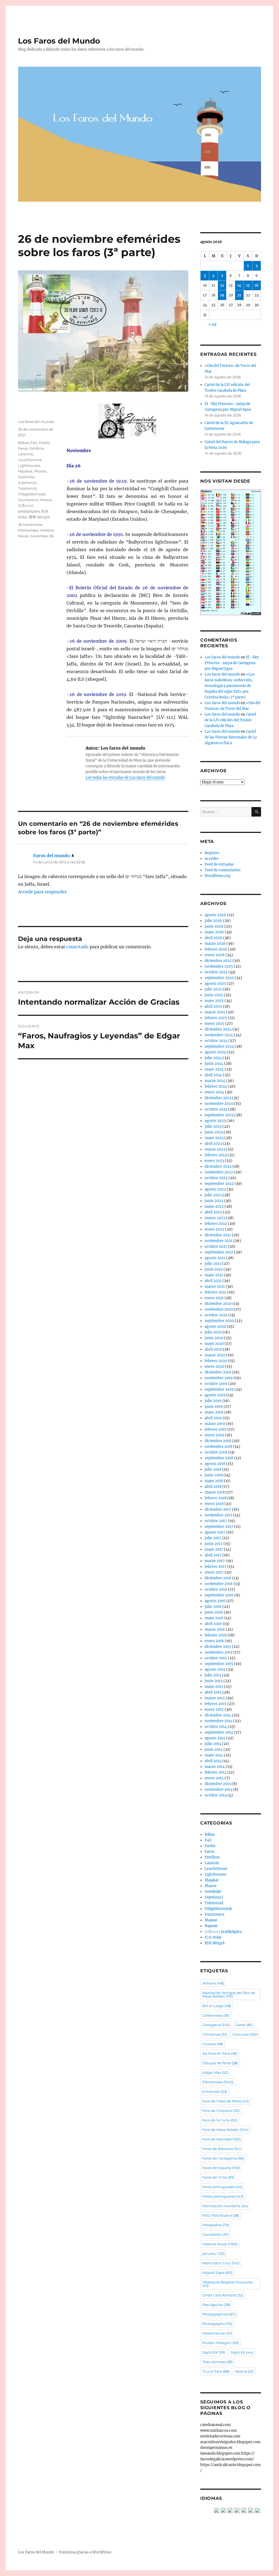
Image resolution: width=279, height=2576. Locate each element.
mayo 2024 (214, 1069)
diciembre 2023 (218, 1098)
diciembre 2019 (218, 1372)
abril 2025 (213, 1006)
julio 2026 (213, 921)
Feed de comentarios (223, 870)
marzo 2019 (215, 1424)
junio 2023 (214, 1132)
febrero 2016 (216, 1635)
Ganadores (216, 2234)
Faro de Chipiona (221, 2111)
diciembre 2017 (218, 1509)
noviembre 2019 (219, 1378)
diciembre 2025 (218, 961)
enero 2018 (214, 1504)
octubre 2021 (216, 1246)
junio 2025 (214, 995)
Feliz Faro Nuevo (221, 2215)
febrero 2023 (216, 1155)
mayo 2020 (214, 1344)
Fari (34, 443)
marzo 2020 (215, 1355)
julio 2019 (213, 1401)
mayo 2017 (214, 1549)
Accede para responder (42, 892)
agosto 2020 (215, 1327)
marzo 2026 (215, 944)
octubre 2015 (216, 1658)
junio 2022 (214, 1201)
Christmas (215, 2034)
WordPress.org (218, 876)
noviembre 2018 (219, 1447)
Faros (23, 448)
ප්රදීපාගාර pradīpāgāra (223, 1932)
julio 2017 (213, 1538)
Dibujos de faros (220, 2063)
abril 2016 (213, 1624)
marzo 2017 (215, 1561)
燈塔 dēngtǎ (39, 517)
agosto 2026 (215, 915)
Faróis (44, 443)
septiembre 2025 (219, 978)
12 (222, 285)
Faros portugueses (222, 2187)
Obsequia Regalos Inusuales (227, 2284)
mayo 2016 (214, 1618)
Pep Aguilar (216, 2305)
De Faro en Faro (220, 2053)
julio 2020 (213, 1332)
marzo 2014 (215, 1767)
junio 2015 (214, 1681)
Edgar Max (215, 2072)
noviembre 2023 (219, 1104)
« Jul (212, 325)
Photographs (217, 2324)
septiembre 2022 (219, 1184)
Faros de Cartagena (223, 2158)
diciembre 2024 (218, 1029)
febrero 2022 (216, 1224)
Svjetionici (27, 483)
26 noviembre (30, 525)
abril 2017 (213, 1555)
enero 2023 (214, 1161)
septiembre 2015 (219, 1664)
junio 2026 (214, 926)
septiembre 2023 (219, 1115)
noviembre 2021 (219, 1241)
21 (239, 295)
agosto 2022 (215, 1189)
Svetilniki (26, 477)
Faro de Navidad (222, 2139)
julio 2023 (213, 1126)
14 (239, 285)
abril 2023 (213, 1144)
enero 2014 (214, 1778)
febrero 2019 (216, 1429)
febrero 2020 (216, 1361)
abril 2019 (213, 1418)
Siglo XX (242, 2352)
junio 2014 (214, 1749)
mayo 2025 (214, 1001)
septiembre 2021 (219, 1252)
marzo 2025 (215, 1012)
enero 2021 (214, 1298)
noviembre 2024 (219, 1035)
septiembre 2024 (219, 1046)
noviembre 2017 (219, 1515)
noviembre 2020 (219, 1309)
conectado (77, 947)
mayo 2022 (214, 1206)
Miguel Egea (217, 2273)
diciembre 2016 (218, 1578)
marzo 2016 (215, 1629)
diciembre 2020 (218, 1304)
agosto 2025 (215, 984)
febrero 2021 (216, 1292)
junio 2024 (214, 1064)
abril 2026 (213, 938)
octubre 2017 (216, 1521)
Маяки (46, 500)
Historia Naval (220, 2244)
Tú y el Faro (216, 2371)
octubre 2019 (216, 1384)
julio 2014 (213, 1744)
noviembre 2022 (219, 1172)
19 (222, 295)
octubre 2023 (216, 1109)
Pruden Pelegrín (220, 2343)
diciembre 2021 (218, 1235)
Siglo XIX (214, 2352)
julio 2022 (213, 1195)
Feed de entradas (219, 864)
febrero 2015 (216, 1704)
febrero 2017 (216, 1567)
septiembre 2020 (219, 1321)
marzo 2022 (215, 1218)
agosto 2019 (215, 1395)
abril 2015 (213, 1692)
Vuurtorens (28, 500)
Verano (244, 2371)
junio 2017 (214, 1544)
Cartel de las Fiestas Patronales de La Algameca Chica (231, 737)
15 (248, 285)
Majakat (25, 471)
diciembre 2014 (218, 1715)
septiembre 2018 (219, 1458)
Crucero (213, 2044)
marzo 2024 (215, 1081)
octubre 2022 (216, 1178)
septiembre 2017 (219, 1527)
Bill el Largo (217, 2006)
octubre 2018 (216, 1452)
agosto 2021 (215, 1258)
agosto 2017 (215, 1532)
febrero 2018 (216, 1498)
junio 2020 (214, 1338)
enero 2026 (215, 955)
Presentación (217, 2333)
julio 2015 (213, 1675)
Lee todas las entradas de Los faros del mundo (125, 778)
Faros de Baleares (222, 2149)
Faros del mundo (51, 855)
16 (257, 285)
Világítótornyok (32, 494)
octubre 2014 (216, 1727)
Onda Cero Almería (223, 2295)
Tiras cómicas (217, 2362)
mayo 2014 (214, 1755)
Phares (40, 471)
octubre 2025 (216, 972)
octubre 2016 (216, 1589)
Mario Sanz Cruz (221, 2263)
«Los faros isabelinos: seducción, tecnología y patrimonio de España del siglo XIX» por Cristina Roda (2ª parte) (230, 686)
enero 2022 (214, 1229)
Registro (212, 853)
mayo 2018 (214, 1481)
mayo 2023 (214, 1138)
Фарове (211, 1926)
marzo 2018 (215, 1492)
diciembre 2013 (218, 1784)
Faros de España (221, 2168)
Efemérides (28, 530)
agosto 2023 (215, 1121)
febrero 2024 (216, 1086)
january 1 (213, 2253)
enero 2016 (214, 1641)
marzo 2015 (215, 1698)
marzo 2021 (215, 1287)
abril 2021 (213, 1281)
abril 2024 (213, 1075)
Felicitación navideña (225, 2206)
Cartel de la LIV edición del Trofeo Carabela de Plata (230, 720)
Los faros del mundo (36, 422)
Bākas (23, 443)
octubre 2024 (216, 1041)
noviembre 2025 (219, 966)
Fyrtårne (37, 448)
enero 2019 (214, 1435)
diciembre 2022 (218, 1166)
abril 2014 (213, 1761)
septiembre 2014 (219, 1732)
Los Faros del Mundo (59, 41)
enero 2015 (214, 1709)
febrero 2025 (216, 1018)
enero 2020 (214, 1367)
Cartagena (216, 2025)
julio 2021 (213, 1264)
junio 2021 (214, 1269)
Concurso (245, 2034)
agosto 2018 (215, 1464)
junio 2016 (214, 1612)
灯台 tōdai (213, 1937)
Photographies (219, 2314)
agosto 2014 (215, 1738)
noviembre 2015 (219, 1652)
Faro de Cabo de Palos (225, 2101)
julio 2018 (213, 1469)
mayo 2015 (214, 1687)
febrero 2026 (216, 949)
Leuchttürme (30, 460)
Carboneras (216, 2015)
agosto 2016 (215, 1601)
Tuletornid (27, 488)
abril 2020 (213, 1349)
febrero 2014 (216, 1772)
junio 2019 (214, 1407)
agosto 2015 (215, 1669)
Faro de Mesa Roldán (225, 2130)
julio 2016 (213, 1607)
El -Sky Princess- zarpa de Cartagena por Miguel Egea (232, 663)
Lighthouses (29, 465)
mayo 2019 (214, 1412)
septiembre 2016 (219, 1595)
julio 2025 (213, 989)
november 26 (42, 536)
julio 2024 (213, 1058)
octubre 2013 (216, 1795)
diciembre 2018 (218, 1441)
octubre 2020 (216, 1315)
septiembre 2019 (219, 1389)
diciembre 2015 (218, 1647)
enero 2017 (214, 1572)
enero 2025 (214, 1024)
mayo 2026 (214, 932)
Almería (213, 1983)
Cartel (244, 2025)
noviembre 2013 (218, 1790)
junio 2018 (214, 1475)
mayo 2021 (214, 1275)
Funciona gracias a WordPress (85, 2552)
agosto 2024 (215, 1052)
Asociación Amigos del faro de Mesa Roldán (229, 1994)
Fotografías (216, 2225)
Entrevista (215, 2092)
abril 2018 (213, 1487)
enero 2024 (214, 1092)
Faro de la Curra (220, 2120)
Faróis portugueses (223, 2196)
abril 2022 (213, 1212)
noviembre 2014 (219, 1721)
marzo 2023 (215, 1149)
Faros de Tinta (218, 2177)
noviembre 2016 (219, 1584)
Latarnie (25, 454)
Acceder (212, 859)
